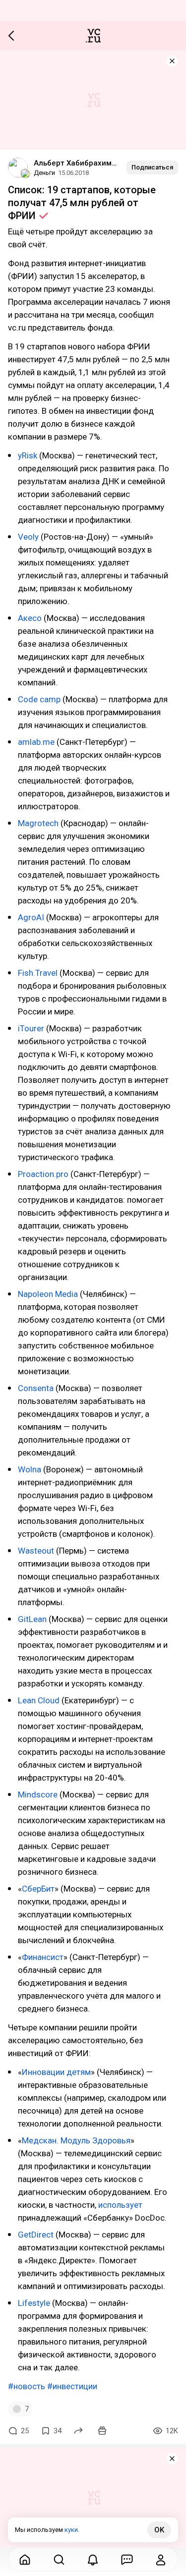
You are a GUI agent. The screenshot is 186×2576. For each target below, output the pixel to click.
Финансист (43, 1957)
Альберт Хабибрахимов (76, 163)
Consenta (36, 1388)
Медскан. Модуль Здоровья (76, 2140)
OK (159, 2530)
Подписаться (152, 167)
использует (120, 2205)
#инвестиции (72, 2386)
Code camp (39, 699)
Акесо (30, 618)
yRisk (28, 455)
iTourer (31, 1028)
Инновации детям (56, 2072)
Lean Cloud (40, 1700)
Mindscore (38, 1794)
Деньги (44, 173)
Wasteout (36, 1551)
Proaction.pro (43, 1174)
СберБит (38, 1889)
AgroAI (31, 917)
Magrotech (38, 823)
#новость (27, 2386)
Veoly (28, 537)
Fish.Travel (38, 973)
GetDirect (36, 2235)
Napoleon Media (48, 1294)
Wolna (30, 1469)
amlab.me (36, 742)
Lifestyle (34, 2303)
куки (71, 2530)
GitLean (32, 1619)
